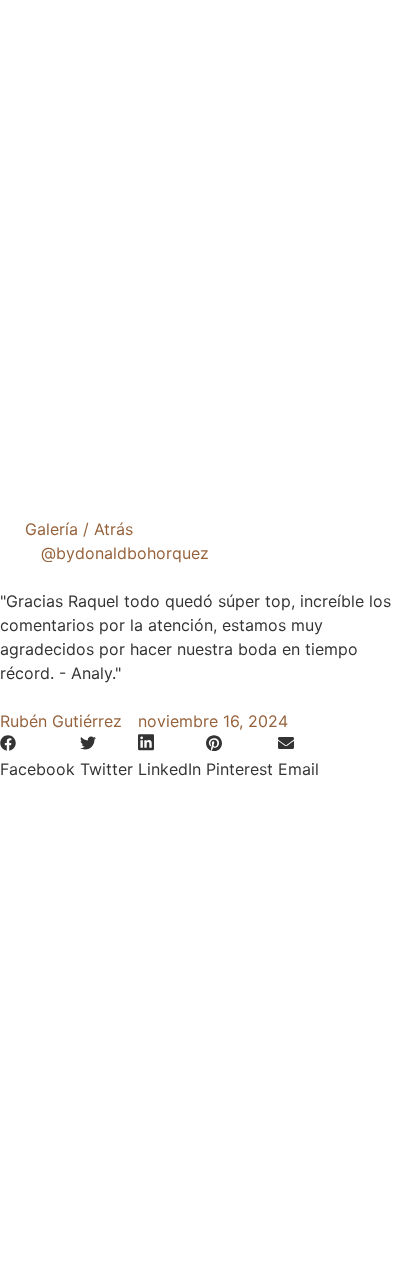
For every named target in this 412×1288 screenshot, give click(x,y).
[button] (37, 757)
